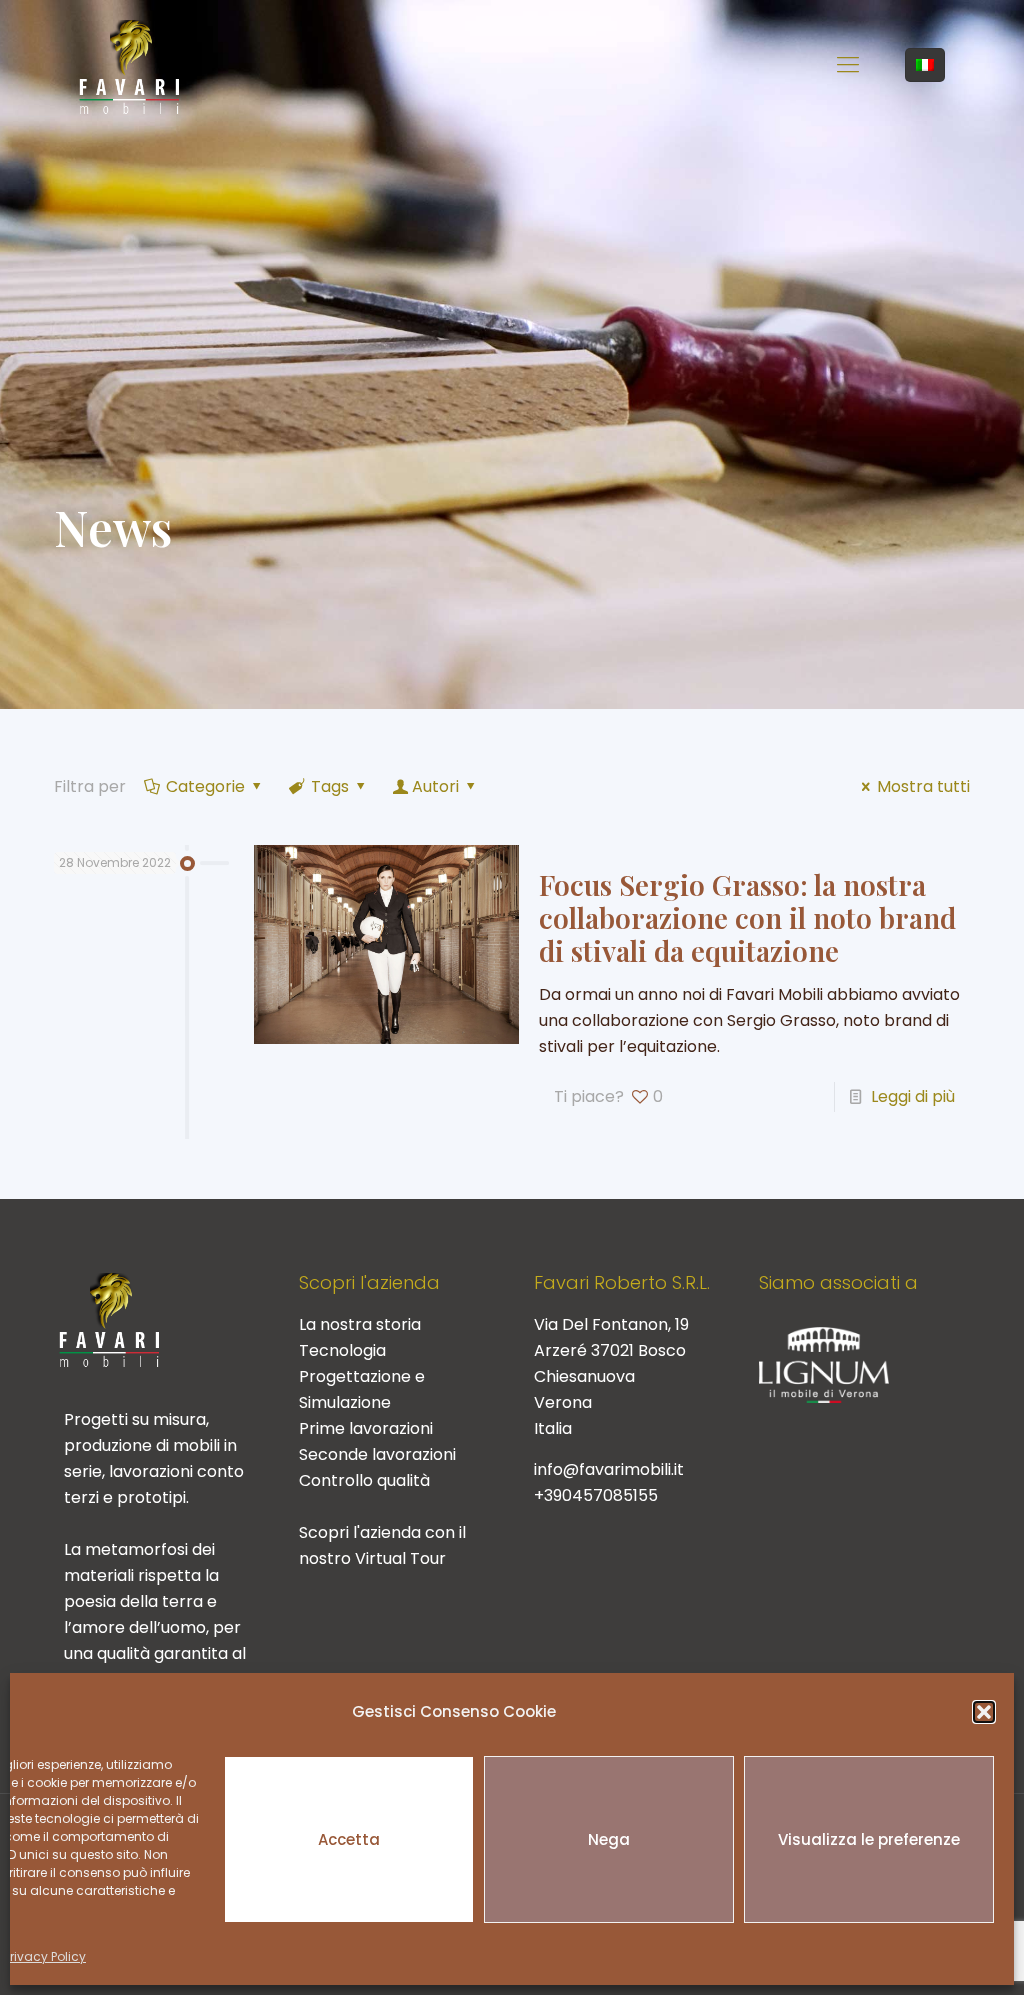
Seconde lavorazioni (377, 1454)
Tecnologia (342, 1350)
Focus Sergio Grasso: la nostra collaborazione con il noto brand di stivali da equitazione (747, 917)
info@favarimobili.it (609, 1469)
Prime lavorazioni (366, 1428)
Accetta (349, 1839)
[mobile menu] (848, 65)
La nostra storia (360, 1324)
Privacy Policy (45, 1956)
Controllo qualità (364, 1480)
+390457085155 (596, 1495)
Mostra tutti (923, 786)
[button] (984, 1712)
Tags (330, 786)
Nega (609, 1839)
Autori (435, 786)
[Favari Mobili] (129, 65)
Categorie (205, 786)
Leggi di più (913, 1096)
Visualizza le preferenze (869, 1839)
